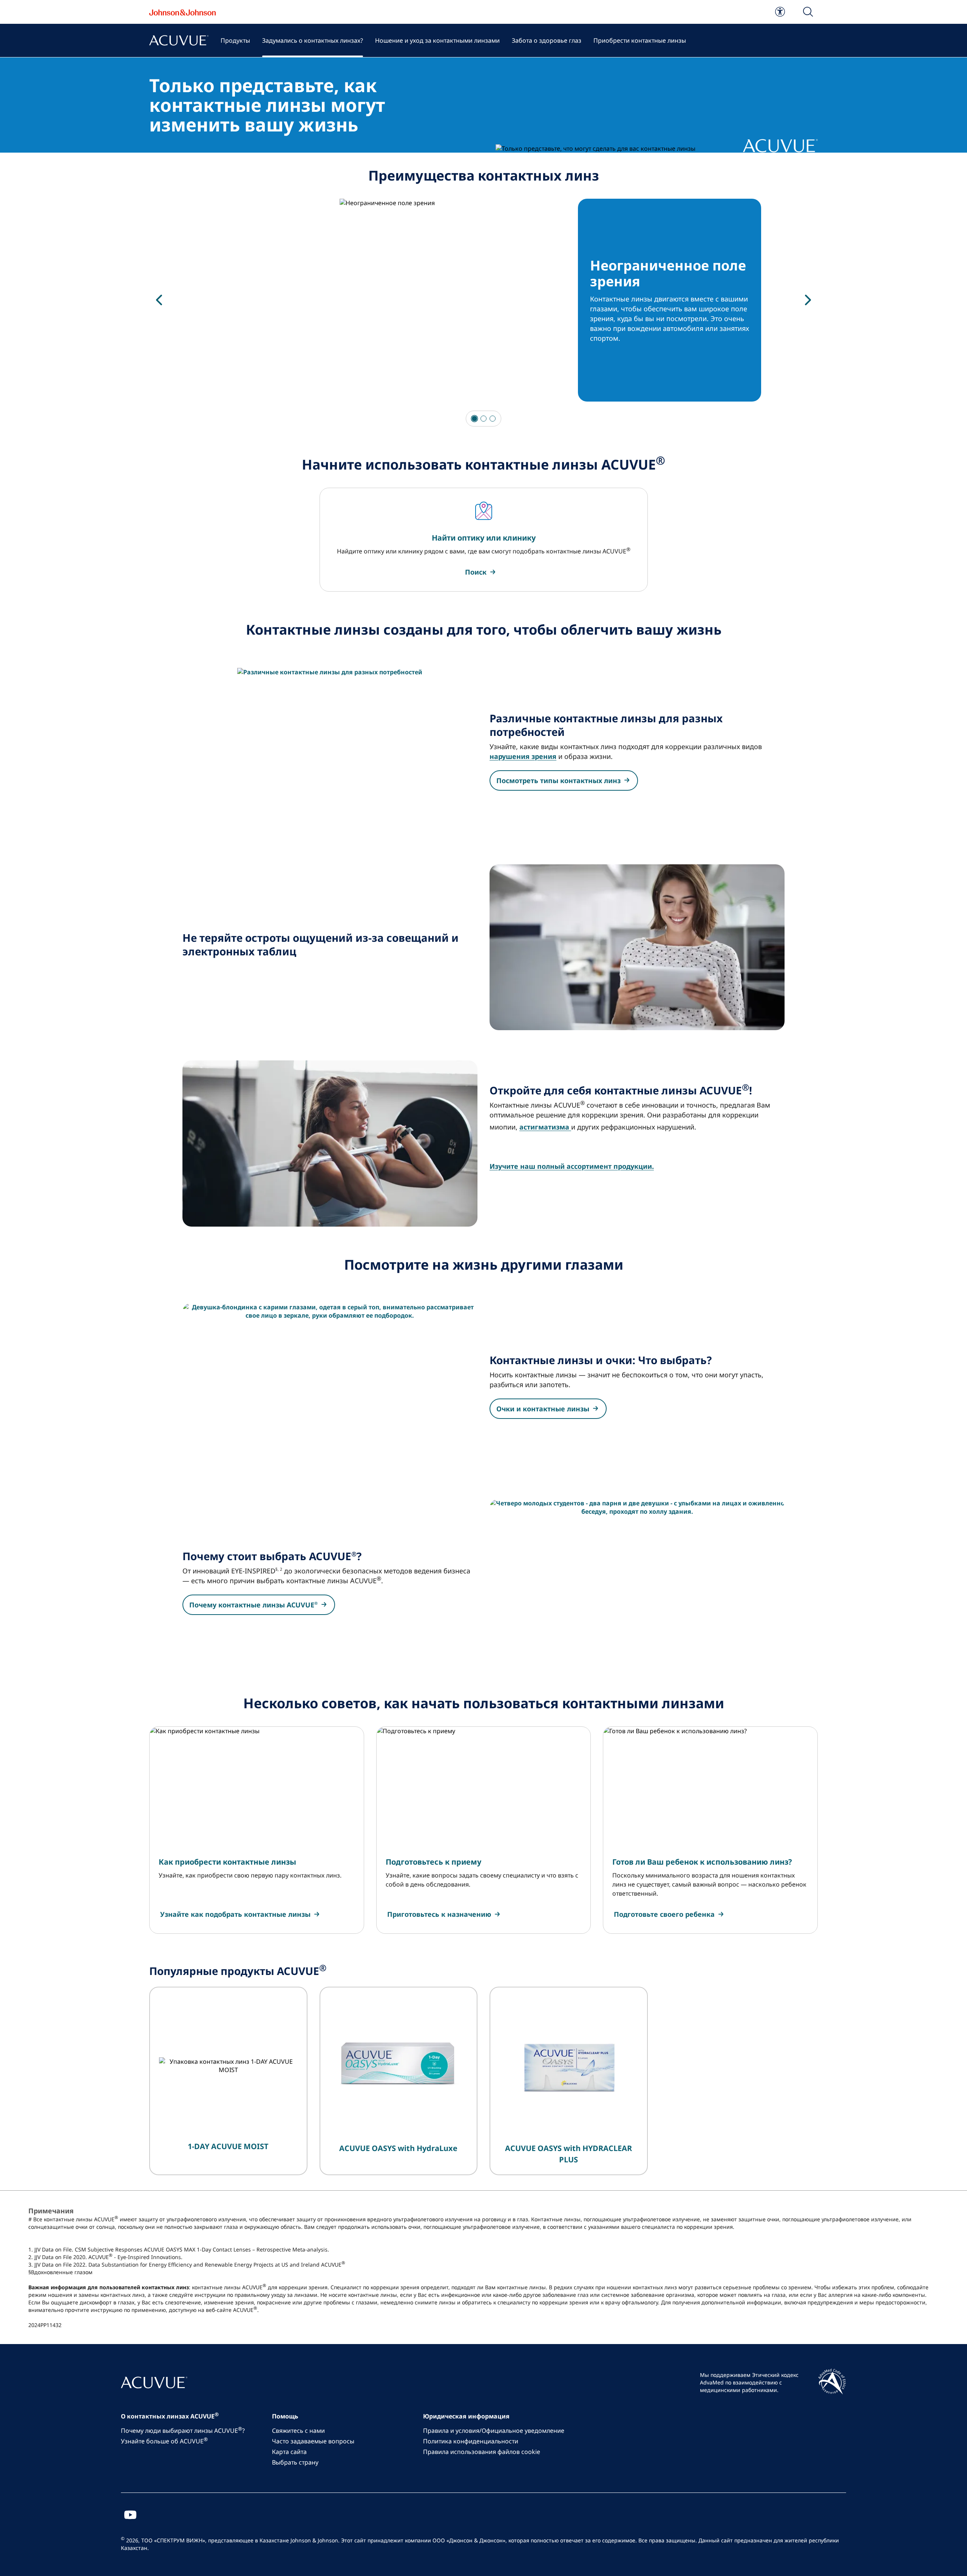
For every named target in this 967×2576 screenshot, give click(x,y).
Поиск (476, 572)
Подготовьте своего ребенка (664, 1914)
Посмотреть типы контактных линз (558, 780)
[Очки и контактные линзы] (330, 1386)
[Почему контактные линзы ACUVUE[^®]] (637, 1582)
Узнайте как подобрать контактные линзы (235, 1914)
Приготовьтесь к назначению (439, 1914)
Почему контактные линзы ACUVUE (253, 1605)
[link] (780, 12)
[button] (808, 12)
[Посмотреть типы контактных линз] (330, 751)
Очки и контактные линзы (543, 1409)
